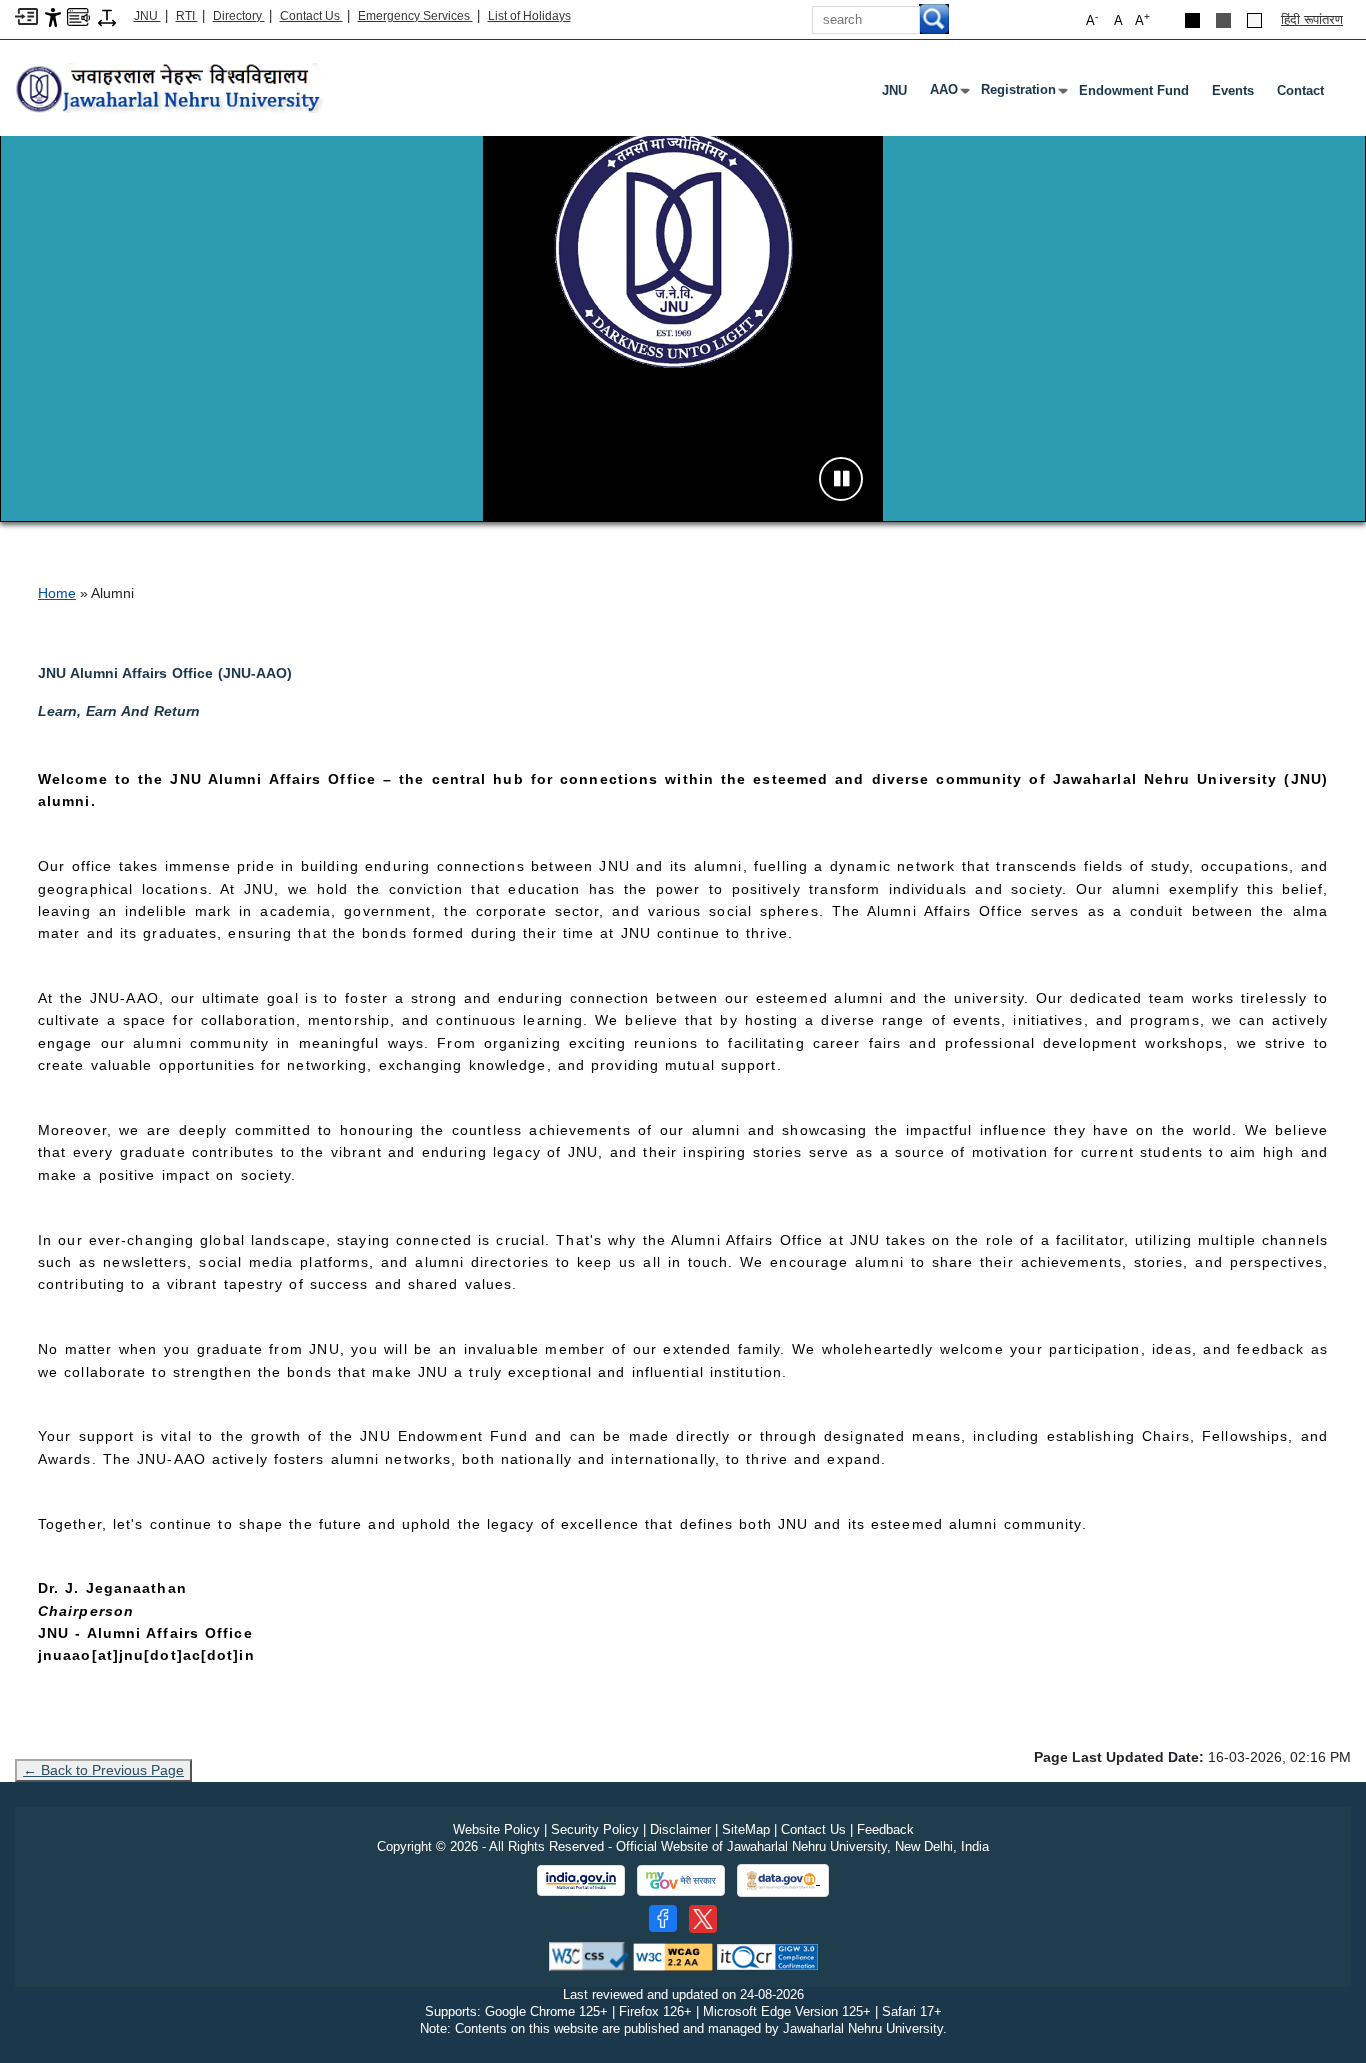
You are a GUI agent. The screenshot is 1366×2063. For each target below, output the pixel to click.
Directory (239, 16)
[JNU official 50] (703, 1919)
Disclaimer (680, 1829)
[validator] (589, 1955)
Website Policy (496, 1829)
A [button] (1142, 19)
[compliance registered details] (767, 1955)
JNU (147, 16)
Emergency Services (415, 16)
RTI (187, 16)
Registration (1022, 94)
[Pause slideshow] (841, 479)
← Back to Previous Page (103, 1770)
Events (1233, 90)
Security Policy (595, 1829)
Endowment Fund (1134, 90)
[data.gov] (783, 1880)
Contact (1300, 90)
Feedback (885, 1829)
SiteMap (746, 1829)
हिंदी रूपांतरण (1312, 19)
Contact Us (311, 16)
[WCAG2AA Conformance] (673, 1955)
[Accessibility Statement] (53, 16)
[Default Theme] (1254, 20)
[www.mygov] (681, 1881)
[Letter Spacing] (107, 16)
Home (57, 593)
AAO (948, 94)
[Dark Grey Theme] (1223, 20)
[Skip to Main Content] (26, 15)
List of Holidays (529, 16)
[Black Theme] (1192, 20)
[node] (170, 89)
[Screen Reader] (78, 15)
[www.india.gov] (581, 1881)
